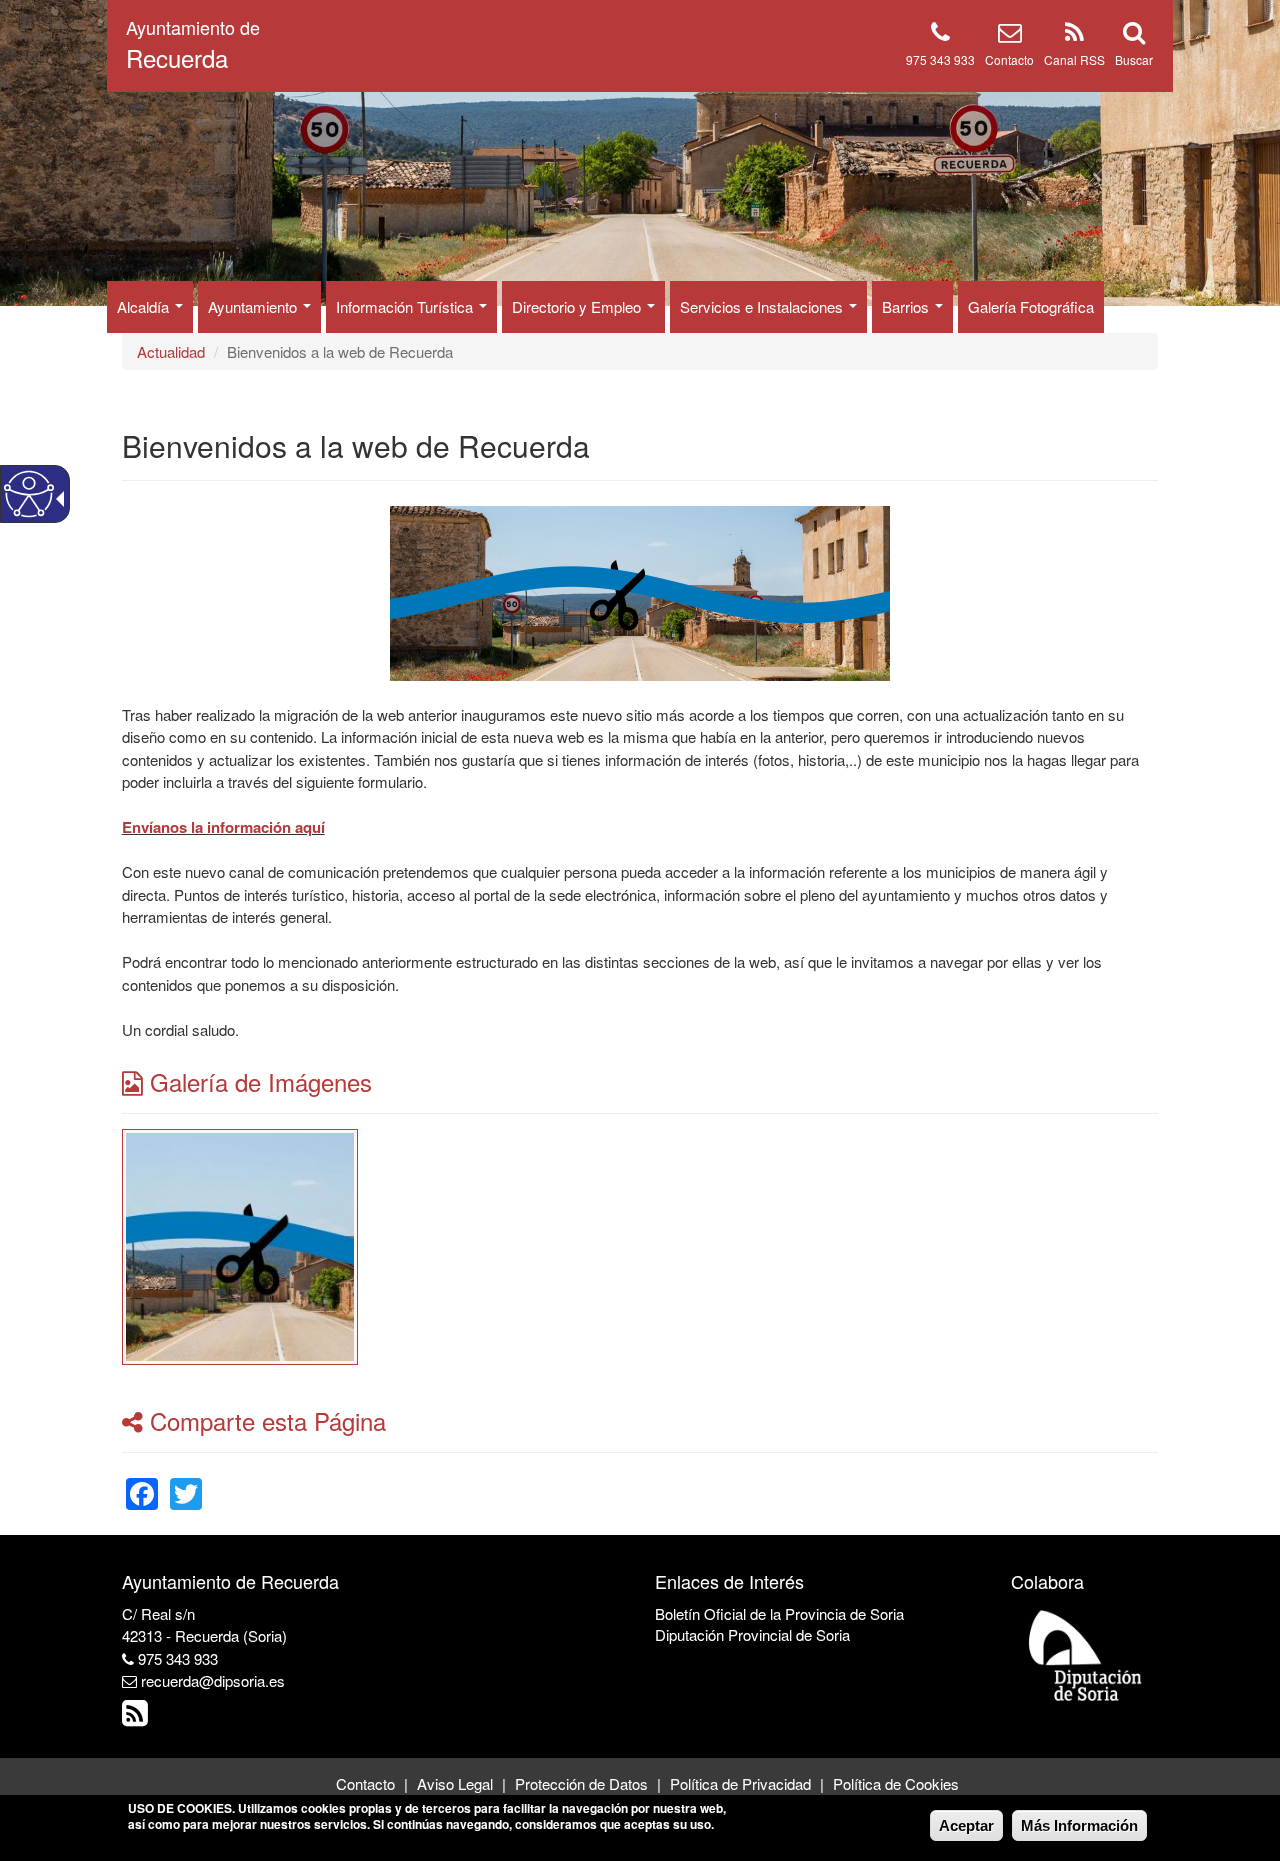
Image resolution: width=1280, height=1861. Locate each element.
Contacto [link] (365, 1783)
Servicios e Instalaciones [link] (763, 306)
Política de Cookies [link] (896, 1783)
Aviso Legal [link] (455, 1783)
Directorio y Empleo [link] (578, 306)
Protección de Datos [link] (581, 1783)
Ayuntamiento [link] (254, 306)
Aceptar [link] (966, 1825)
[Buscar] (1134, 35)
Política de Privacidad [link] (740, 1783)
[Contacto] (1010, 35)
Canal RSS (1074, 59)
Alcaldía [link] (145, 306)
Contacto (1009, 59)
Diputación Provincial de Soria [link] (752, 1634)
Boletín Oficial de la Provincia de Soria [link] (779, 1613)
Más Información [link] (1079, 1825)
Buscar (1134, 59)
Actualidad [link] (171, 351)
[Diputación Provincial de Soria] (1086, 1654)
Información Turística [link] (406, 306)
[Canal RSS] (1074, 35)
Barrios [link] (907, 306)
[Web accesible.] (29, 494)
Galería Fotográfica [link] (1031, 306)
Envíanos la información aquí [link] (223, 827)
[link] (240, 1244)
